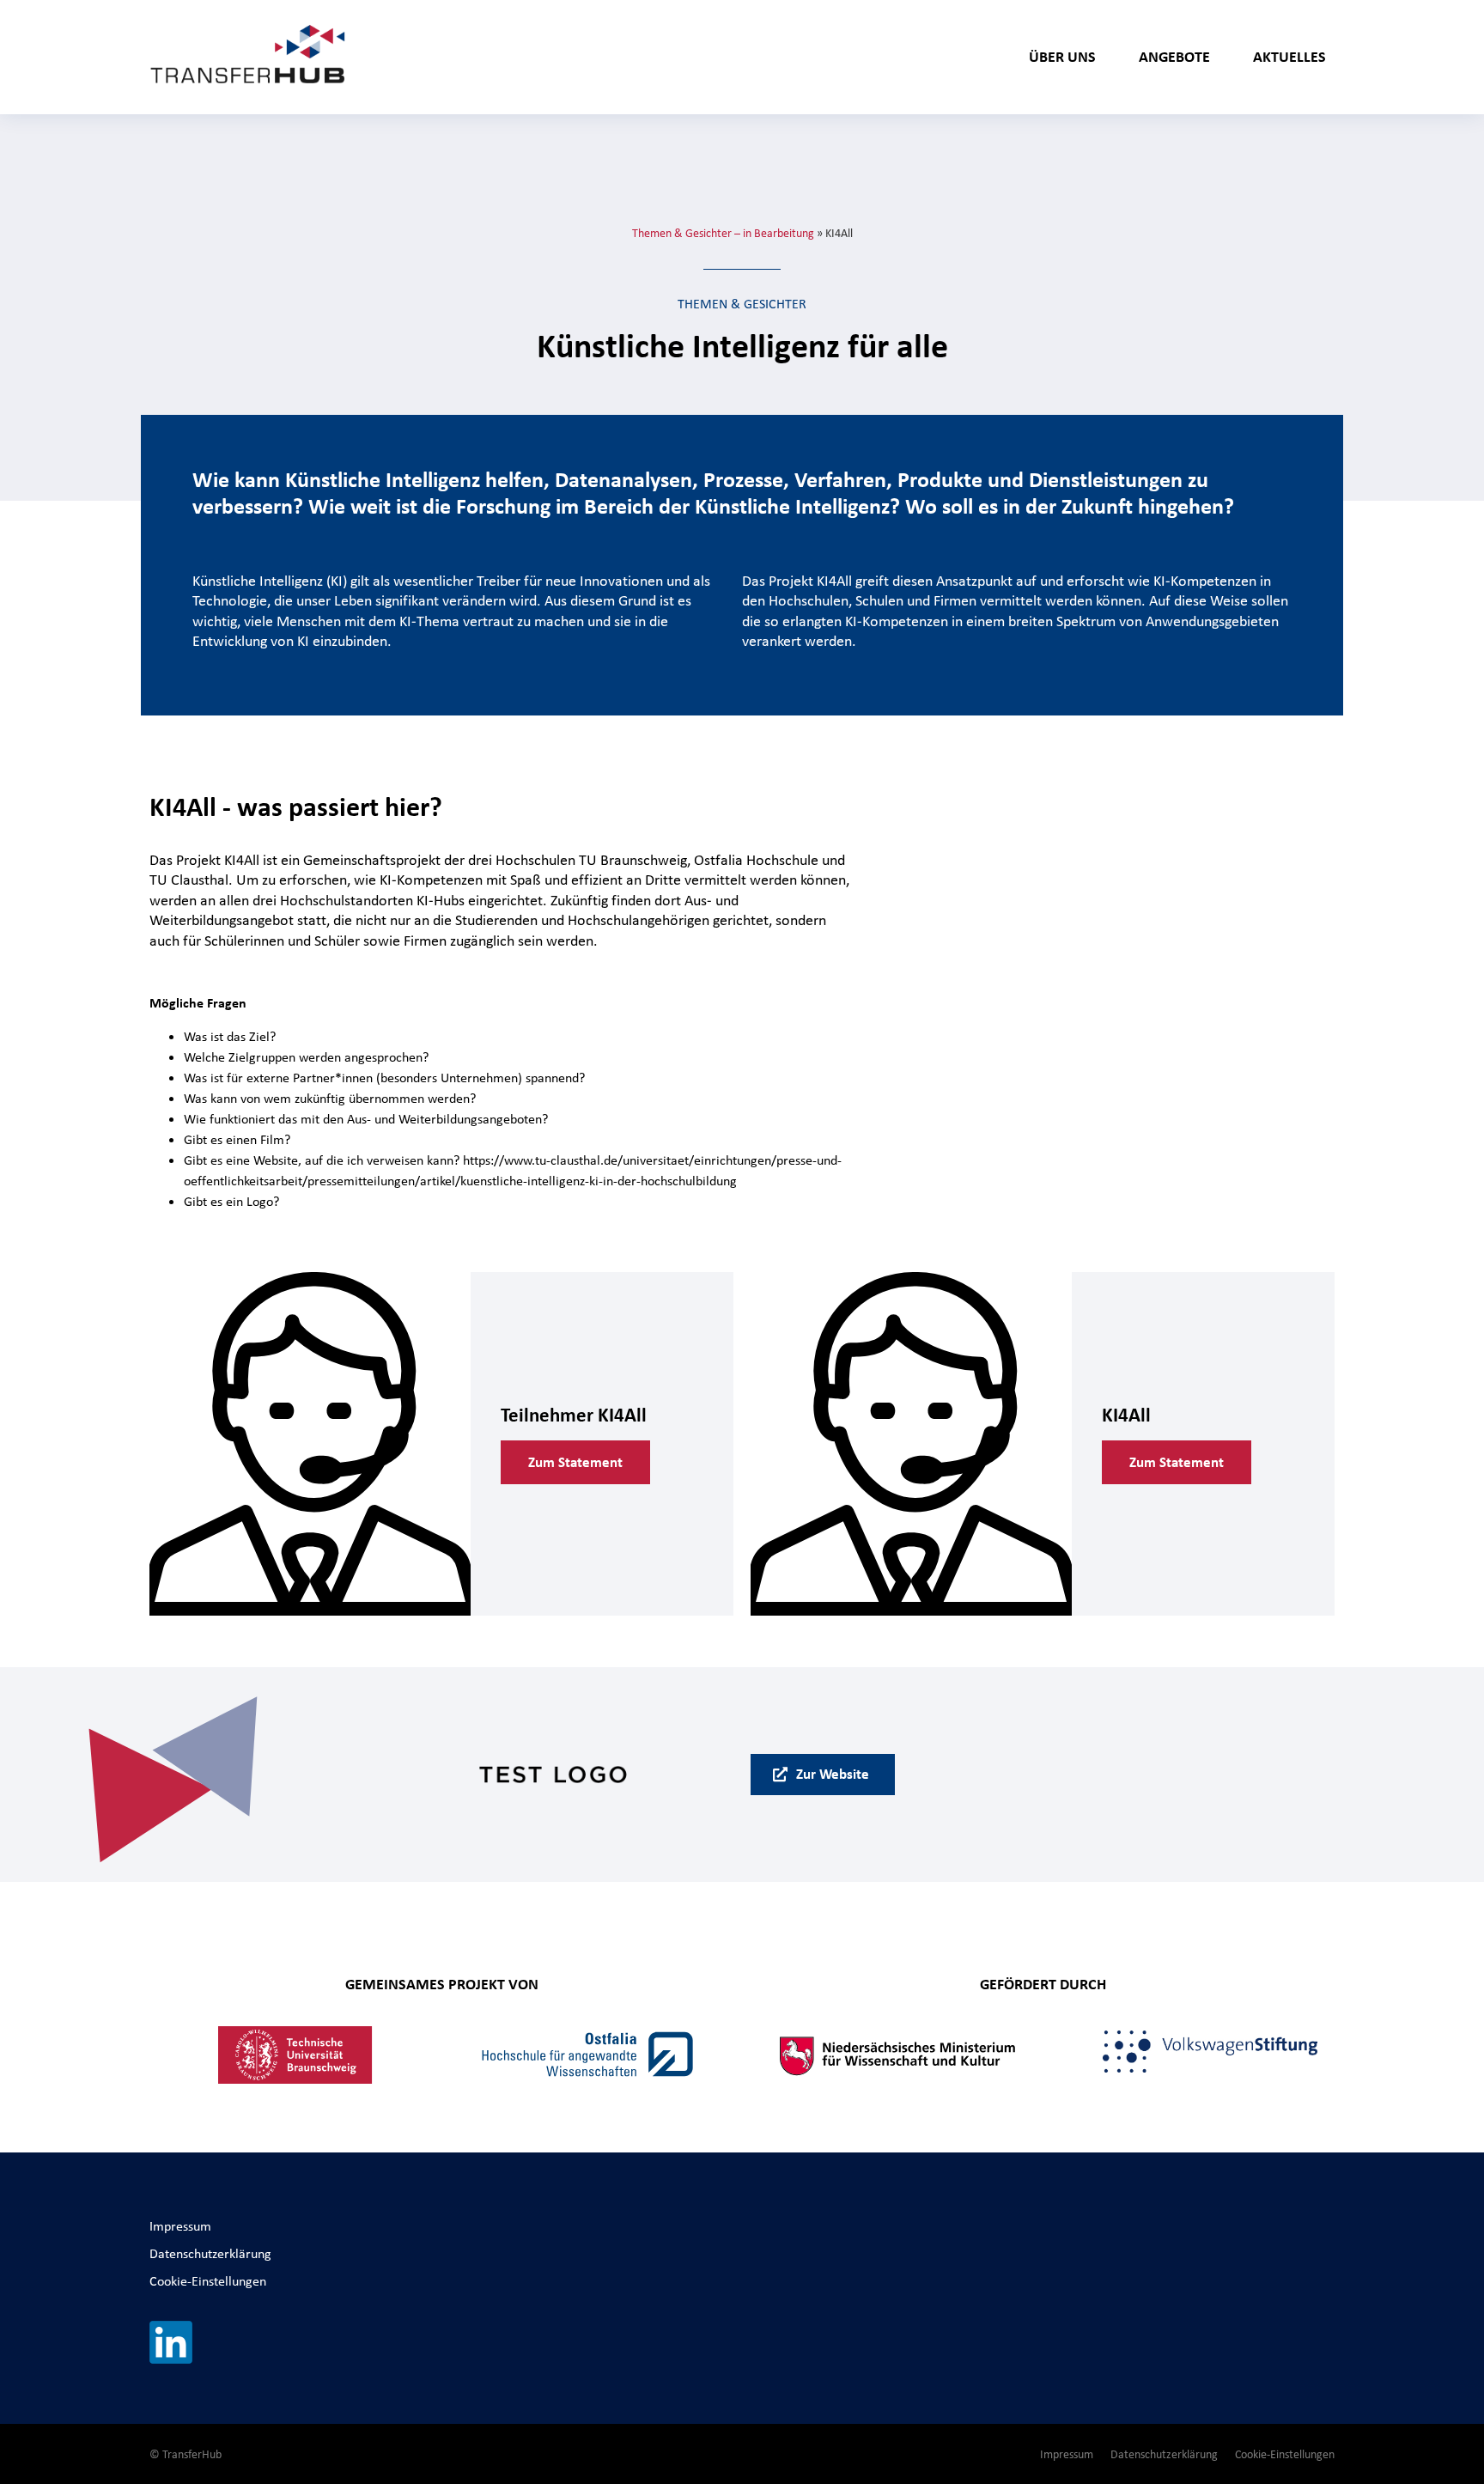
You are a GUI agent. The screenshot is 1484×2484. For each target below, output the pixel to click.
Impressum (180, 2226)
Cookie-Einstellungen (208, 2281)
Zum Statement (575, 1462)
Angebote (1174, 56)
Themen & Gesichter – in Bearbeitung (723, 233)
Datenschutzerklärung (210, 2253)
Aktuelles (1289, 56)
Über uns (1062, 56)
